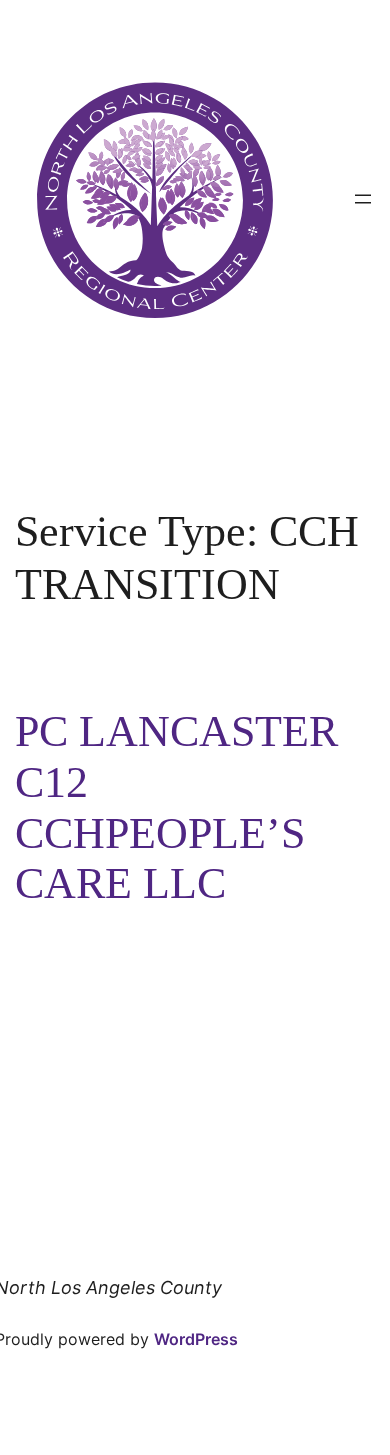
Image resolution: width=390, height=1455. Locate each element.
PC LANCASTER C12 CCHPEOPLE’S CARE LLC (176, 807)
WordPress (196, 1339)
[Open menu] (363, 199)
